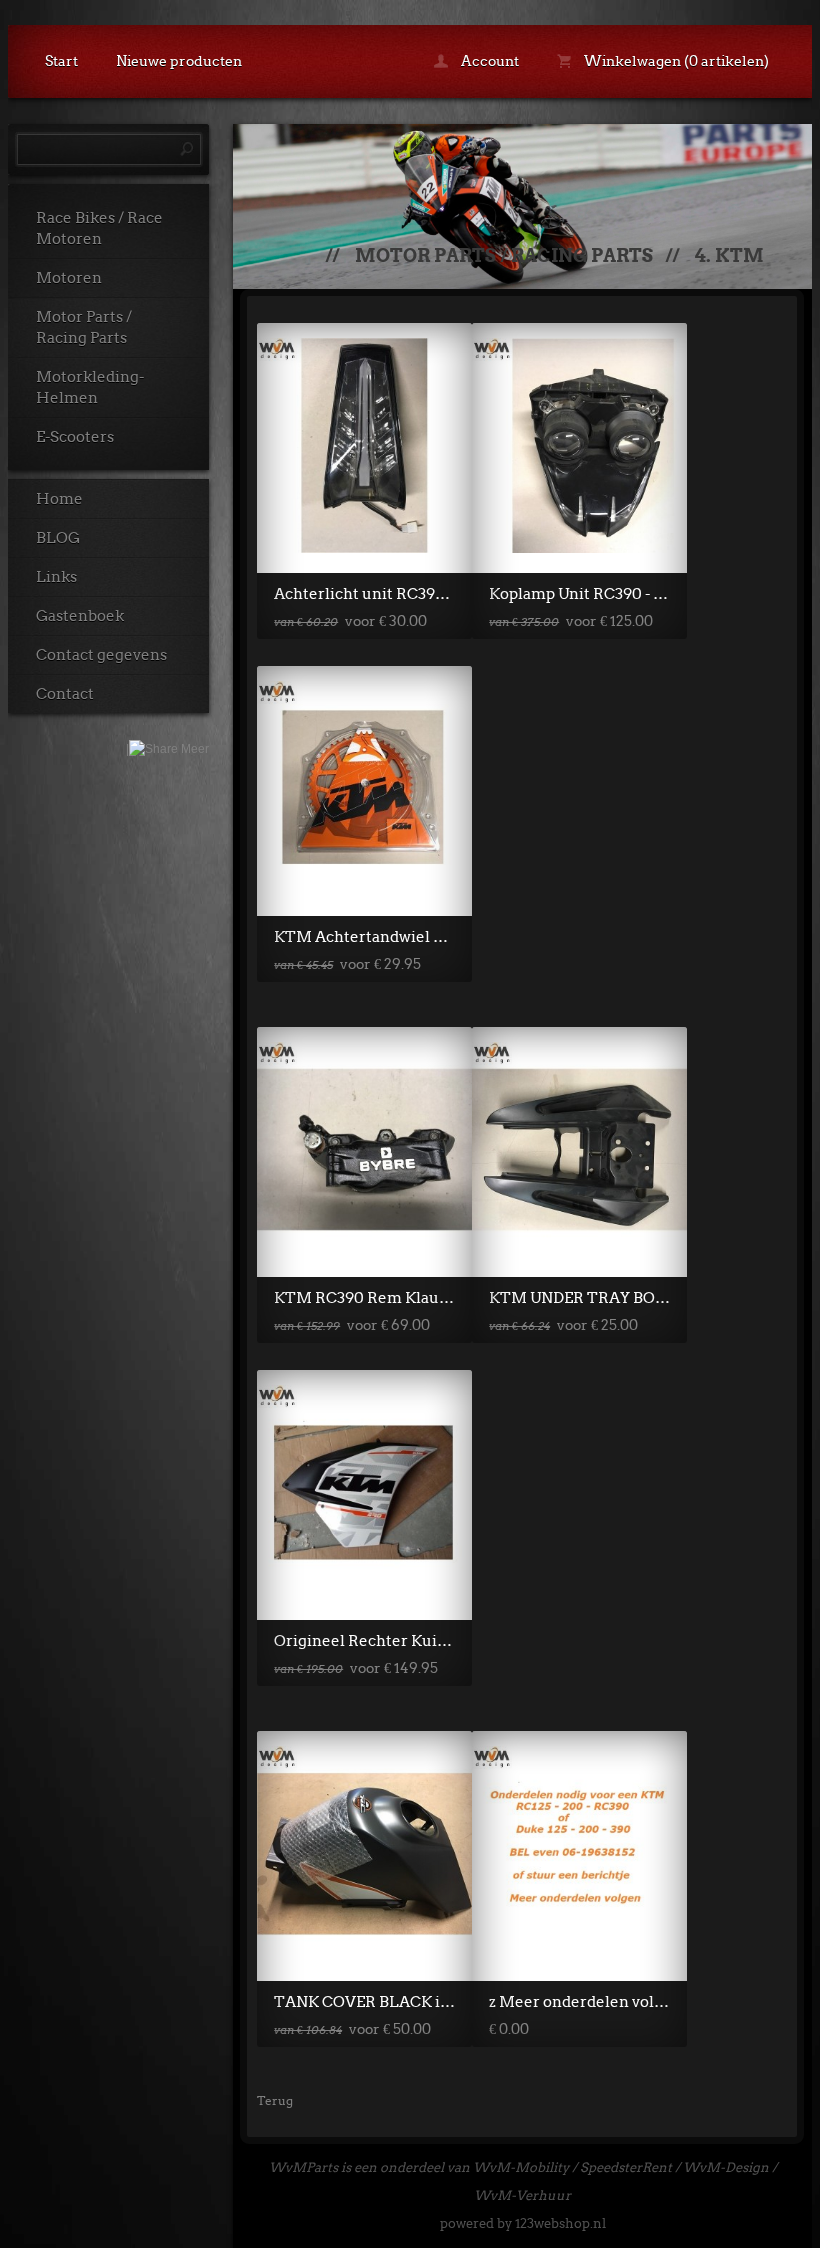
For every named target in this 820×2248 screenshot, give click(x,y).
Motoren (69, 278)
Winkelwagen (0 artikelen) (675, 61)
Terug (275, 2100)
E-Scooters (75, 437)
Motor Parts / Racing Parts (84, 327)
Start (61, 61)
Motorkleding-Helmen (90, 387)
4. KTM (729, 255)
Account (488, 61)
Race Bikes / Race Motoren (99, 228)
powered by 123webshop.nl (523, 2223)
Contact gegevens (101, 655)
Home (59, 499)
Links (56, 577)
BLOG (58, 538)
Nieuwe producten (179, 61)
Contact (65, 694)
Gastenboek (80, 616)
